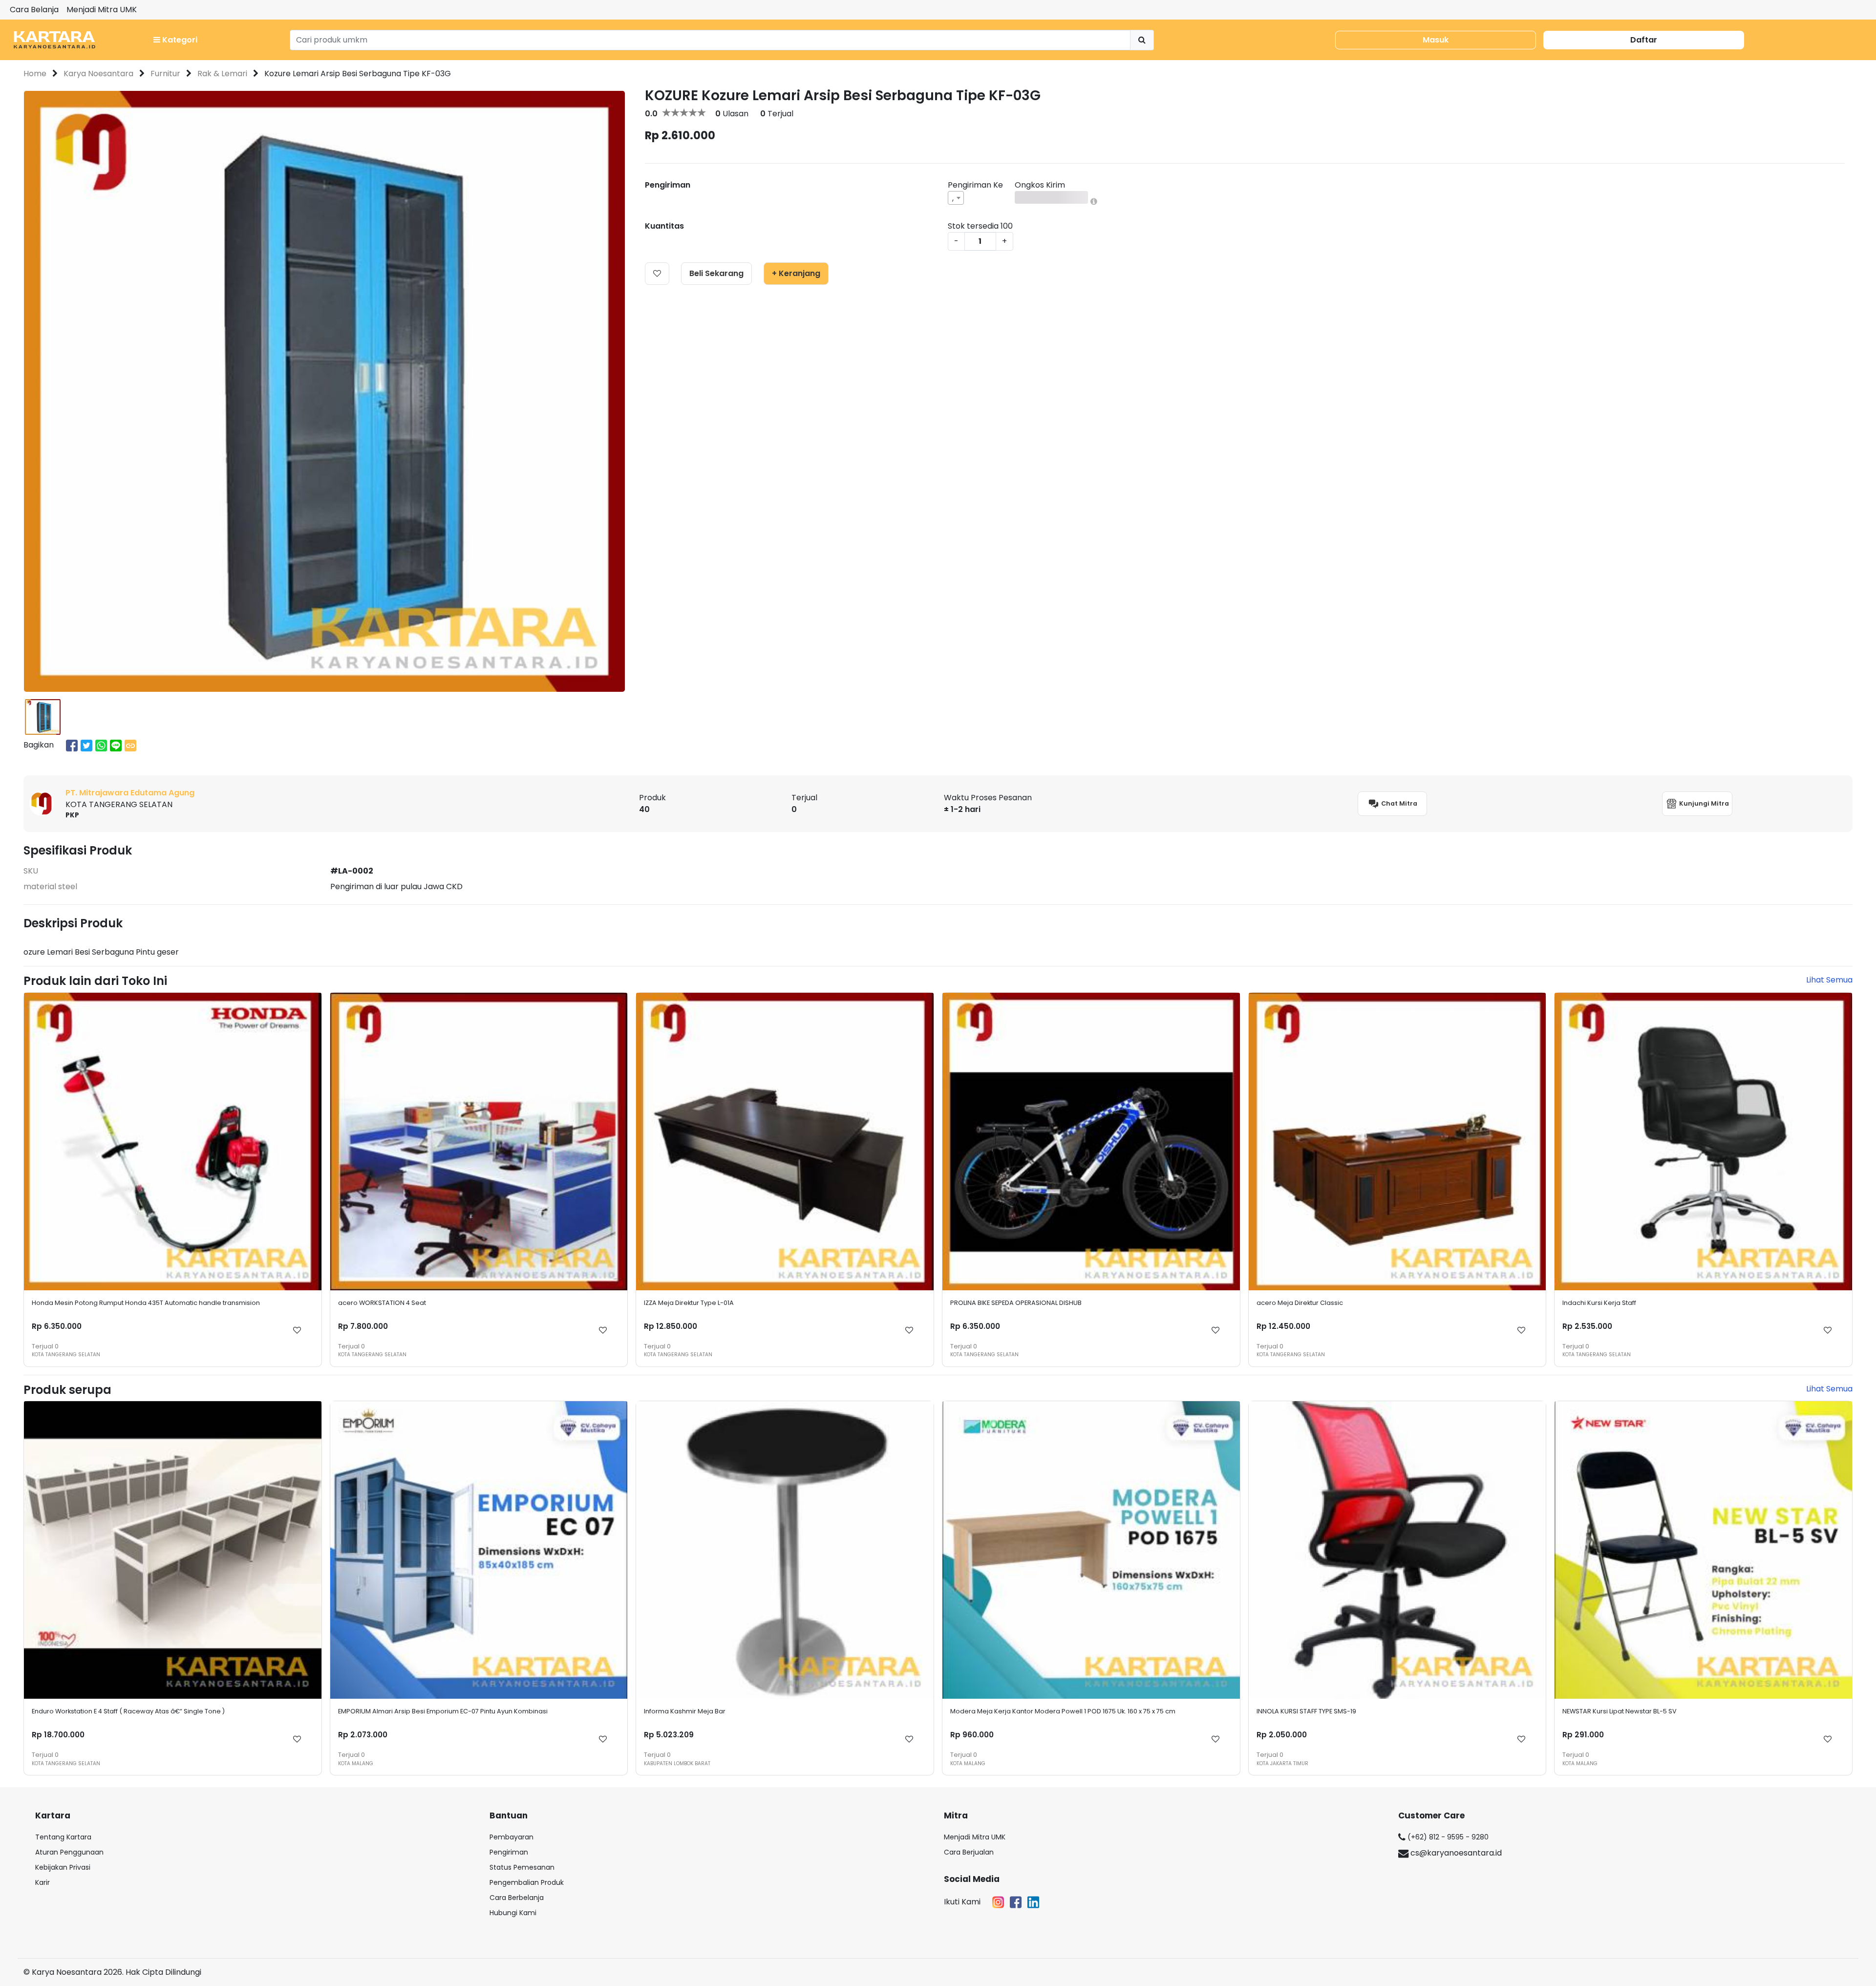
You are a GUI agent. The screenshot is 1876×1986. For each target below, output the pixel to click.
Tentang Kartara (63, 1837)
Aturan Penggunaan (69, 1852)
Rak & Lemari (222, 74)
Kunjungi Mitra (1703, 803)
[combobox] (956, 198)
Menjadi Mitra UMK (102, 10)
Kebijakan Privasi (63, 1867)
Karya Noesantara (98, 74)
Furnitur (165, 74)
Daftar (1644, 40)
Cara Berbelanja (517, 1898)
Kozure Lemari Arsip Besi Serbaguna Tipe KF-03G (358, 74)
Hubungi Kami (513, 1913)
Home (35, 74)
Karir (43, 1882)
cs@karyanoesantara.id (1455, 1853)
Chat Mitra (1398, 803)
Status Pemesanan (522, 1867)
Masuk (1436, 40)
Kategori (179, 40)
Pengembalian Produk (527, 1882)
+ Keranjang (796, 273)
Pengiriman (509, 1852)
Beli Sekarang (716, 273)
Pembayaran (512, 1837)
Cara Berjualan (969, 1852)
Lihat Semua (1829, 980)
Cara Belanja (34, 10)
